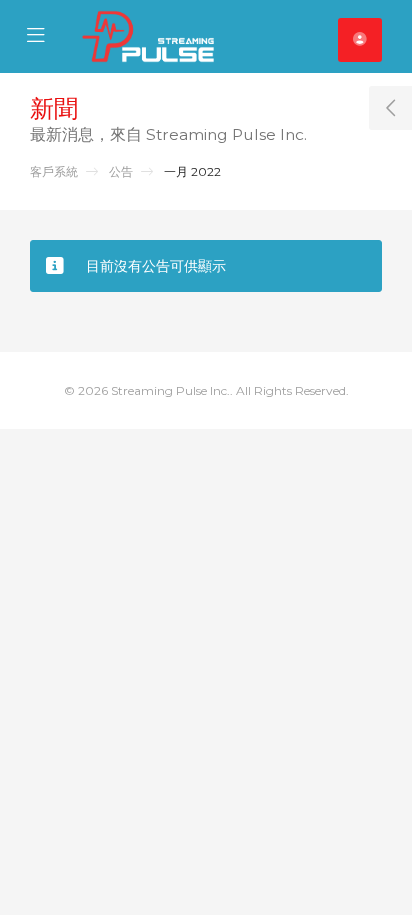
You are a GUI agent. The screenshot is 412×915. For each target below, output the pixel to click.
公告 (121, 171)
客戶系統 (54, 171)
